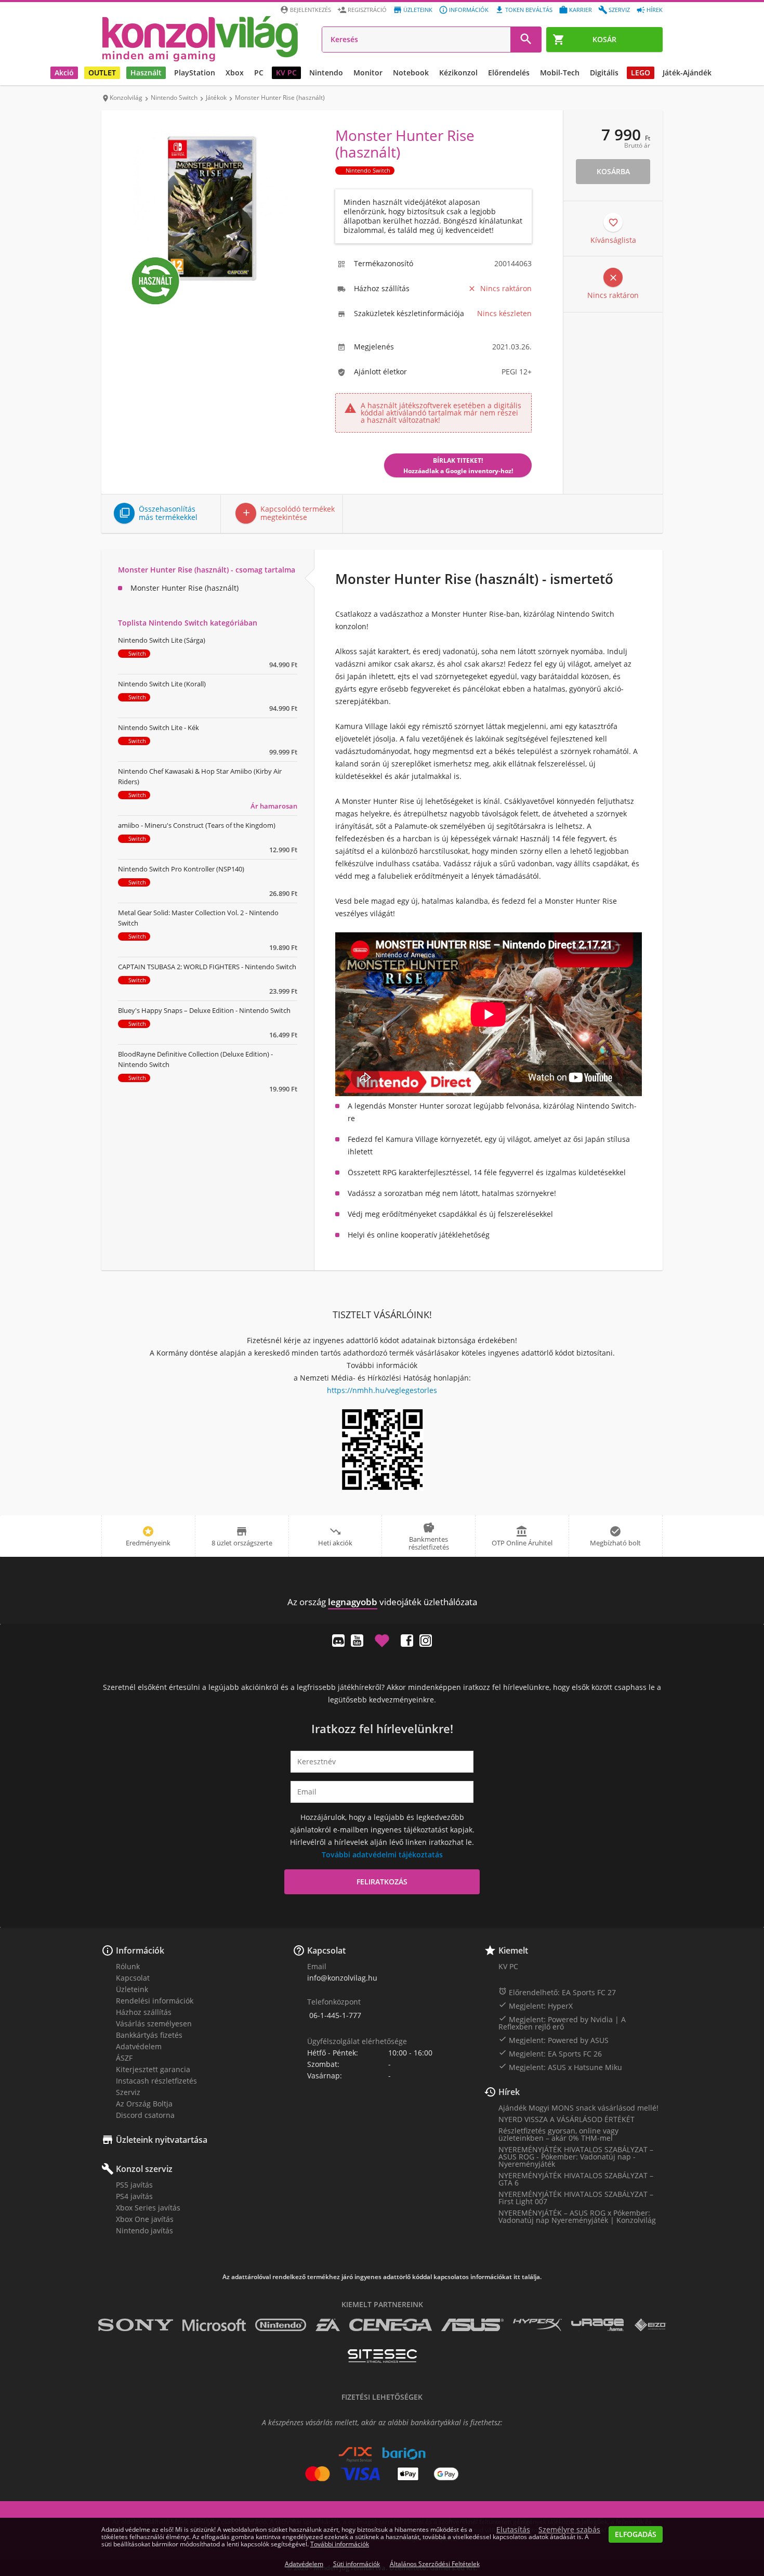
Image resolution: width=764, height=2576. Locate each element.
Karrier (581, 10)
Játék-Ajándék (687, 73)
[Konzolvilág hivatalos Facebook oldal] (407, 1641)
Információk (469, 10)
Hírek (655, 10)
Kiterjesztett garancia (153, 2069)
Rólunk (128, 1966)
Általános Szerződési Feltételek (435, 2564)
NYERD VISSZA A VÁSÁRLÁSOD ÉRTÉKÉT (567, 2119)
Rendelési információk (155, 2001)
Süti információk (357, 2564)
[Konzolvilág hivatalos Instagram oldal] (426, 1641)
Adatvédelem (139, 2046)
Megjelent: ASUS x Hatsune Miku (560, 2067)
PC (259, 73)
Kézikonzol (458, 73)
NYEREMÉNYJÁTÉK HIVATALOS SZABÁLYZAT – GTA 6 (576, 2179)
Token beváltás (529, 10)
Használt (146, 73)
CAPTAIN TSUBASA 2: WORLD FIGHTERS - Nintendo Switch (207, 967)
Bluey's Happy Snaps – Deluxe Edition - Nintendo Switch (204, 1010)
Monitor (368, 73)
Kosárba (613, 171)
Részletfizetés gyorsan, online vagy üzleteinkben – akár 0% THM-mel (558, 2134)
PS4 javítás (134, 2196)
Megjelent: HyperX (536, 2006)
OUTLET (102, 73)
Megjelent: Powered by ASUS (554, 2040)
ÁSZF (124, 2058)
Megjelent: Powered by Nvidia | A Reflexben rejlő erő (562, 2023)
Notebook (411, 73)
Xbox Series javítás (148, 2208)
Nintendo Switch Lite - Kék (159, 727)
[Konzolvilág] (382, 1583)
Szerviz (619, 10)
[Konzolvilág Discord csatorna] (338, 1641)
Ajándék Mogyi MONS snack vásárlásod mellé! (578, 2108)
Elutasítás (513, 2530)
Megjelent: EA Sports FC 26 (550, 2053)
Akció (64, 73)
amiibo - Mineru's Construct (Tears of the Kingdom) (197, 825)
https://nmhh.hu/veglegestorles (382, 1390)
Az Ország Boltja (144, 2104)
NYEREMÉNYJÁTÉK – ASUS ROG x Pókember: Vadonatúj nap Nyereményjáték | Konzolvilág (577, 2216)
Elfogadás (636, 2534)
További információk (340, 2544)
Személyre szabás (569, 2530)
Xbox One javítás (145, 2219)
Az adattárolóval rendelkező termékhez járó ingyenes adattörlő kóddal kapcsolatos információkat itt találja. (382, 2277)
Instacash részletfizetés (156, 2081)
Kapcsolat (133, 1978)
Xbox (235, 73)
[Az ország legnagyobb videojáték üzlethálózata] (200, 38)
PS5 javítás (134, 2185)
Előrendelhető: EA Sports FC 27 (557, 1992)
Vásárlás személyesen (154, 2024)
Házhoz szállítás (144, 2012)
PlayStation (195, 73)
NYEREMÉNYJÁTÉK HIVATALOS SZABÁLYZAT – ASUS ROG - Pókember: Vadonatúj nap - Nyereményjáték (576, 2157)
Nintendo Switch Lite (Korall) (162, 684)
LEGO (641, 73)
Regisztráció (367, 10)
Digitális (604, 73)
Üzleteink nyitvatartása (162, 2140)
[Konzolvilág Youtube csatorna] (357, 1641)
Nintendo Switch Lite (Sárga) (162, 640)
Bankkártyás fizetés (149, 2035)
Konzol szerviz (144, 2169)
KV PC (286, 73)
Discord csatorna (145, 2115)
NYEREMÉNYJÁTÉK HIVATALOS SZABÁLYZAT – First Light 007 (576, 2198)
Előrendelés (509, 73)
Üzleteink (418, 10)
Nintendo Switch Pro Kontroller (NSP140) (181, 869)
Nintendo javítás (144, 2230)
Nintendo (326, 73)
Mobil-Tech (560, 73)
